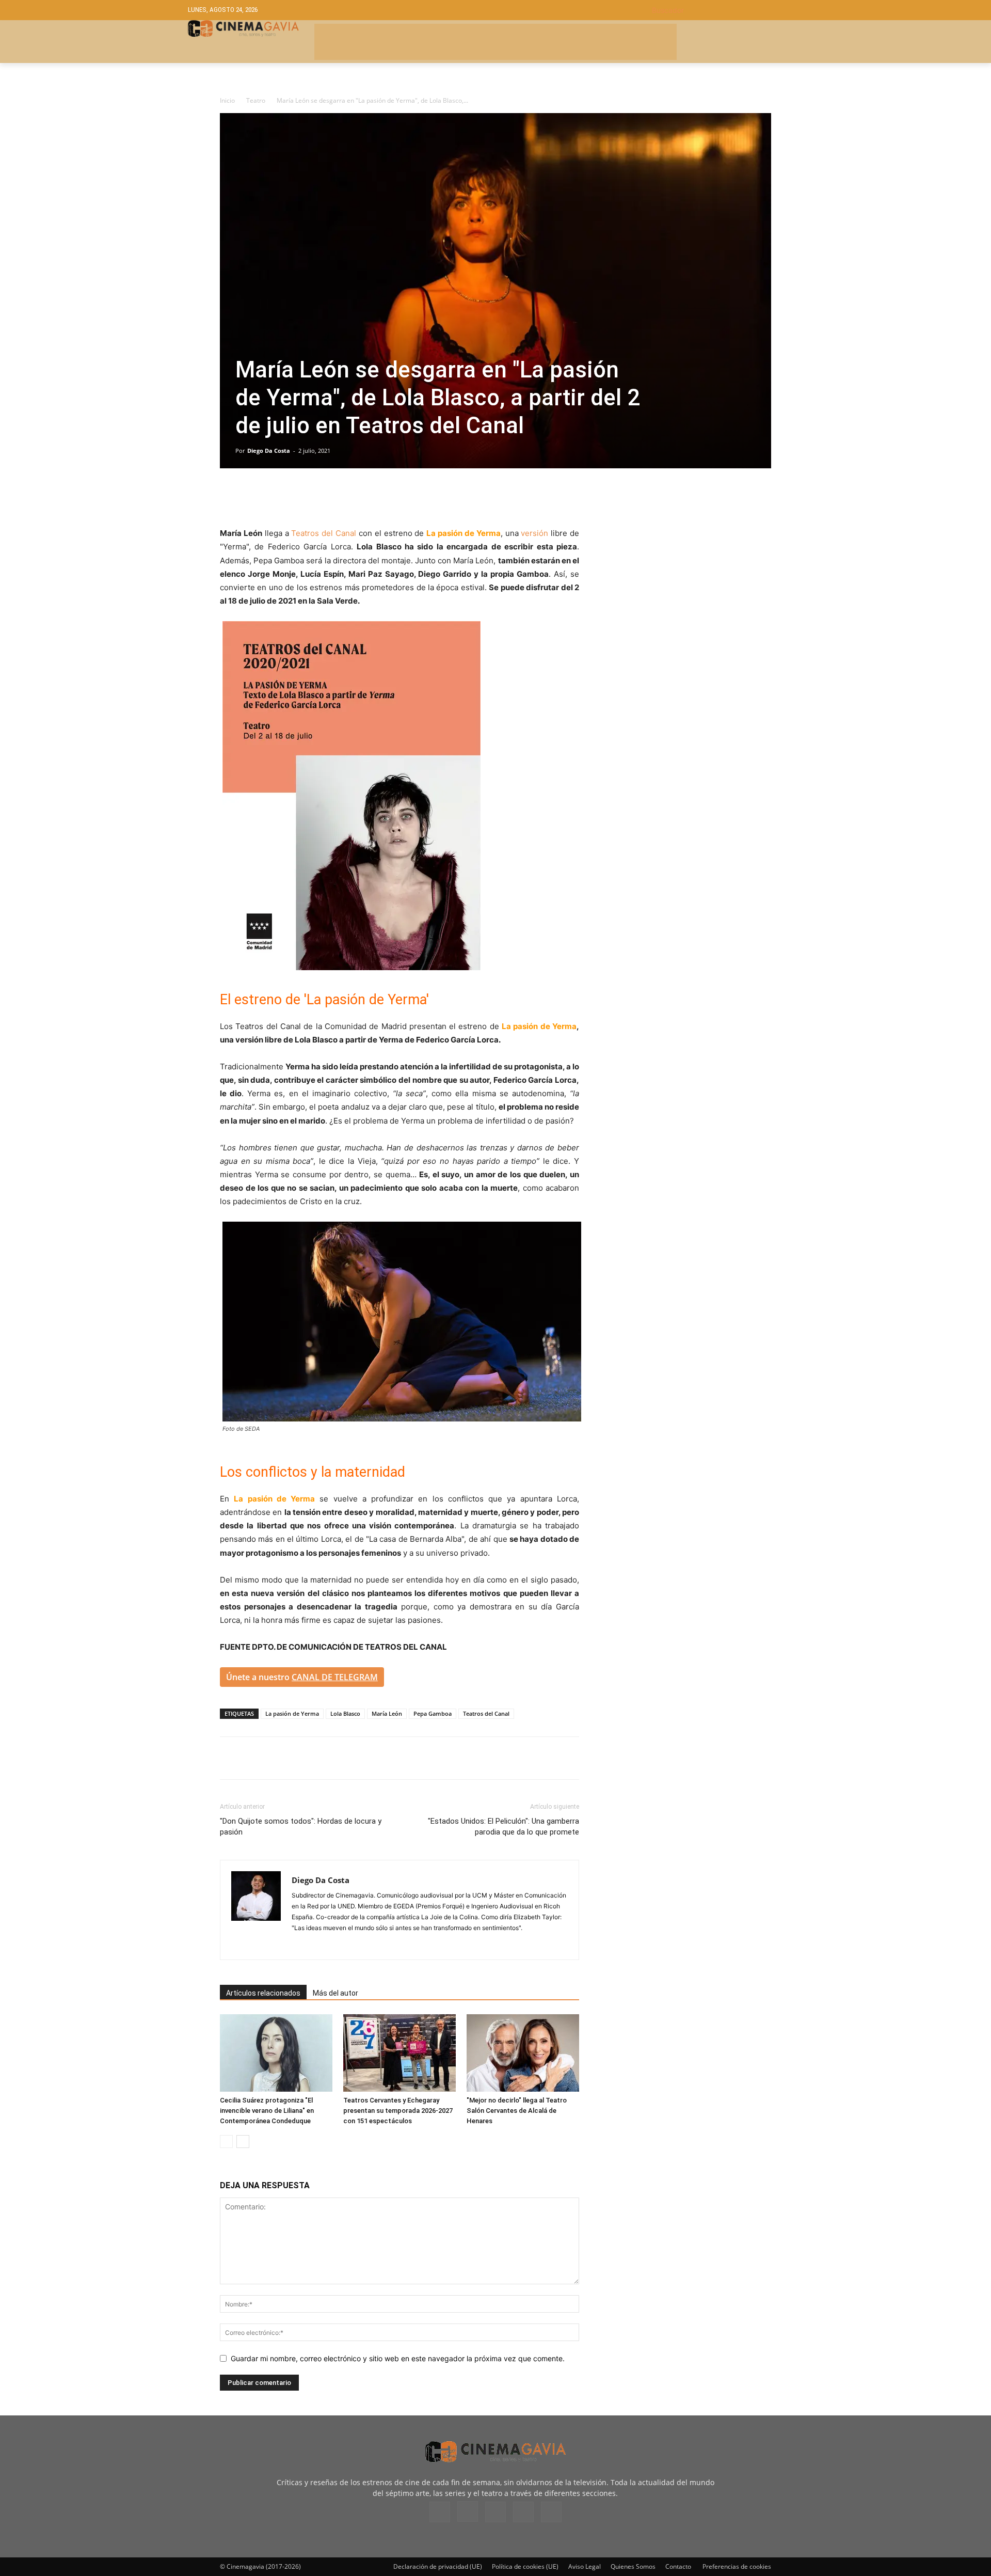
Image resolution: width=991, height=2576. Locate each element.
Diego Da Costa (269, 451)
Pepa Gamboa (433, 1713)
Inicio (227, 100)
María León (387, 1713)
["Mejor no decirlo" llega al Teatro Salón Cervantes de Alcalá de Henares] (523, 2053)
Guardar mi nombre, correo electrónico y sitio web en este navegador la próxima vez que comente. (398, 2358)
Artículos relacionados (263, 1993)
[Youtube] (551, 2512)
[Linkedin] (278, 497)
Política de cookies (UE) (525, 2566)
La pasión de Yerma (292, 1713)
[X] (254, 497)
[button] (728, 10)
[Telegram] (301, 497)
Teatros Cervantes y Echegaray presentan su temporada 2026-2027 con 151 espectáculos (398, 2111)
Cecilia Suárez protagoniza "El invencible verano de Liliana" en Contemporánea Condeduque (267, 2111)
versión (534, 533)
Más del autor (335, 1993)
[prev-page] (226, 2142)
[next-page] (243, 2142)
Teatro (256, 100)
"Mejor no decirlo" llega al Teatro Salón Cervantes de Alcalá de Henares (517, 2111)
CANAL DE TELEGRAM (335, 1677)
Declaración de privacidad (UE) (438, 2566)
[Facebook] (230, 497)
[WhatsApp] (325, 497)
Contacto (678, 2566)
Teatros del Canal (324, 533)
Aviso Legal (585, 2566)
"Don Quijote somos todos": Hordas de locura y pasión (301, 1827)
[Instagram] (300, 1945)
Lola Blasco (345, 1713)
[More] (349, 497)
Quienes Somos (633, 2566)
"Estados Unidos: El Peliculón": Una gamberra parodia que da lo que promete (504, 1827)
